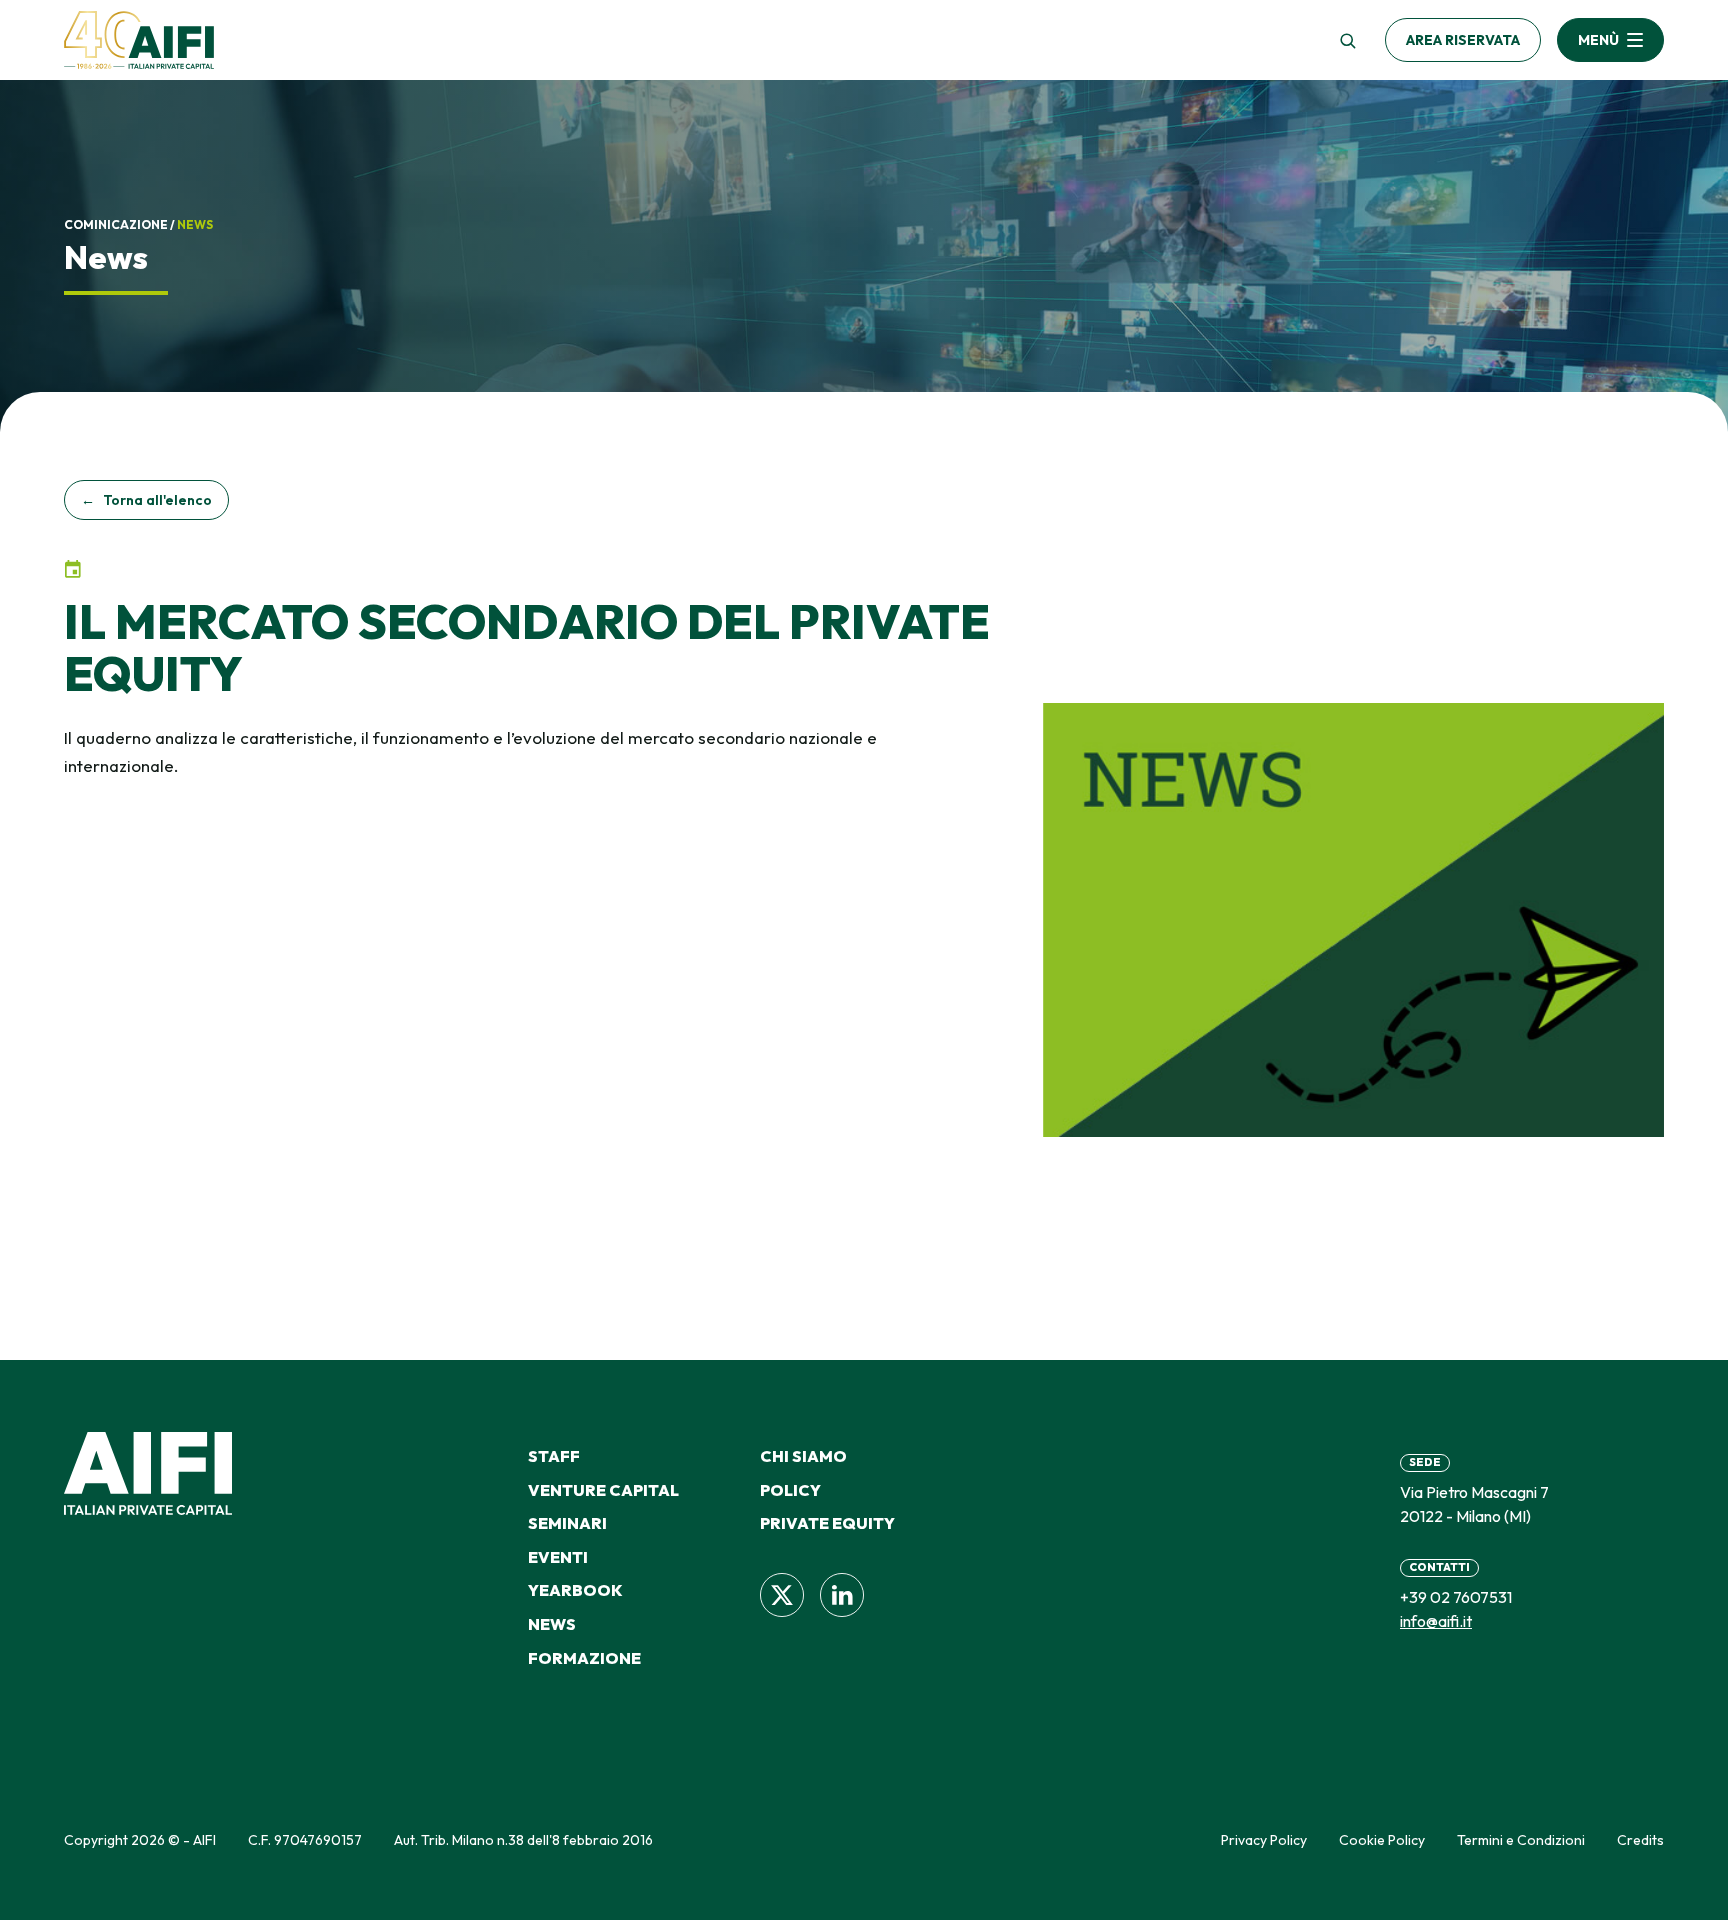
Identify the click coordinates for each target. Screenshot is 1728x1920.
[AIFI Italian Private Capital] (139, 40)
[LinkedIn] (842, 1595)
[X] (782, 1595)
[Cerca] (1347, 40)
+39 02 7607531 (1456, 1597)
